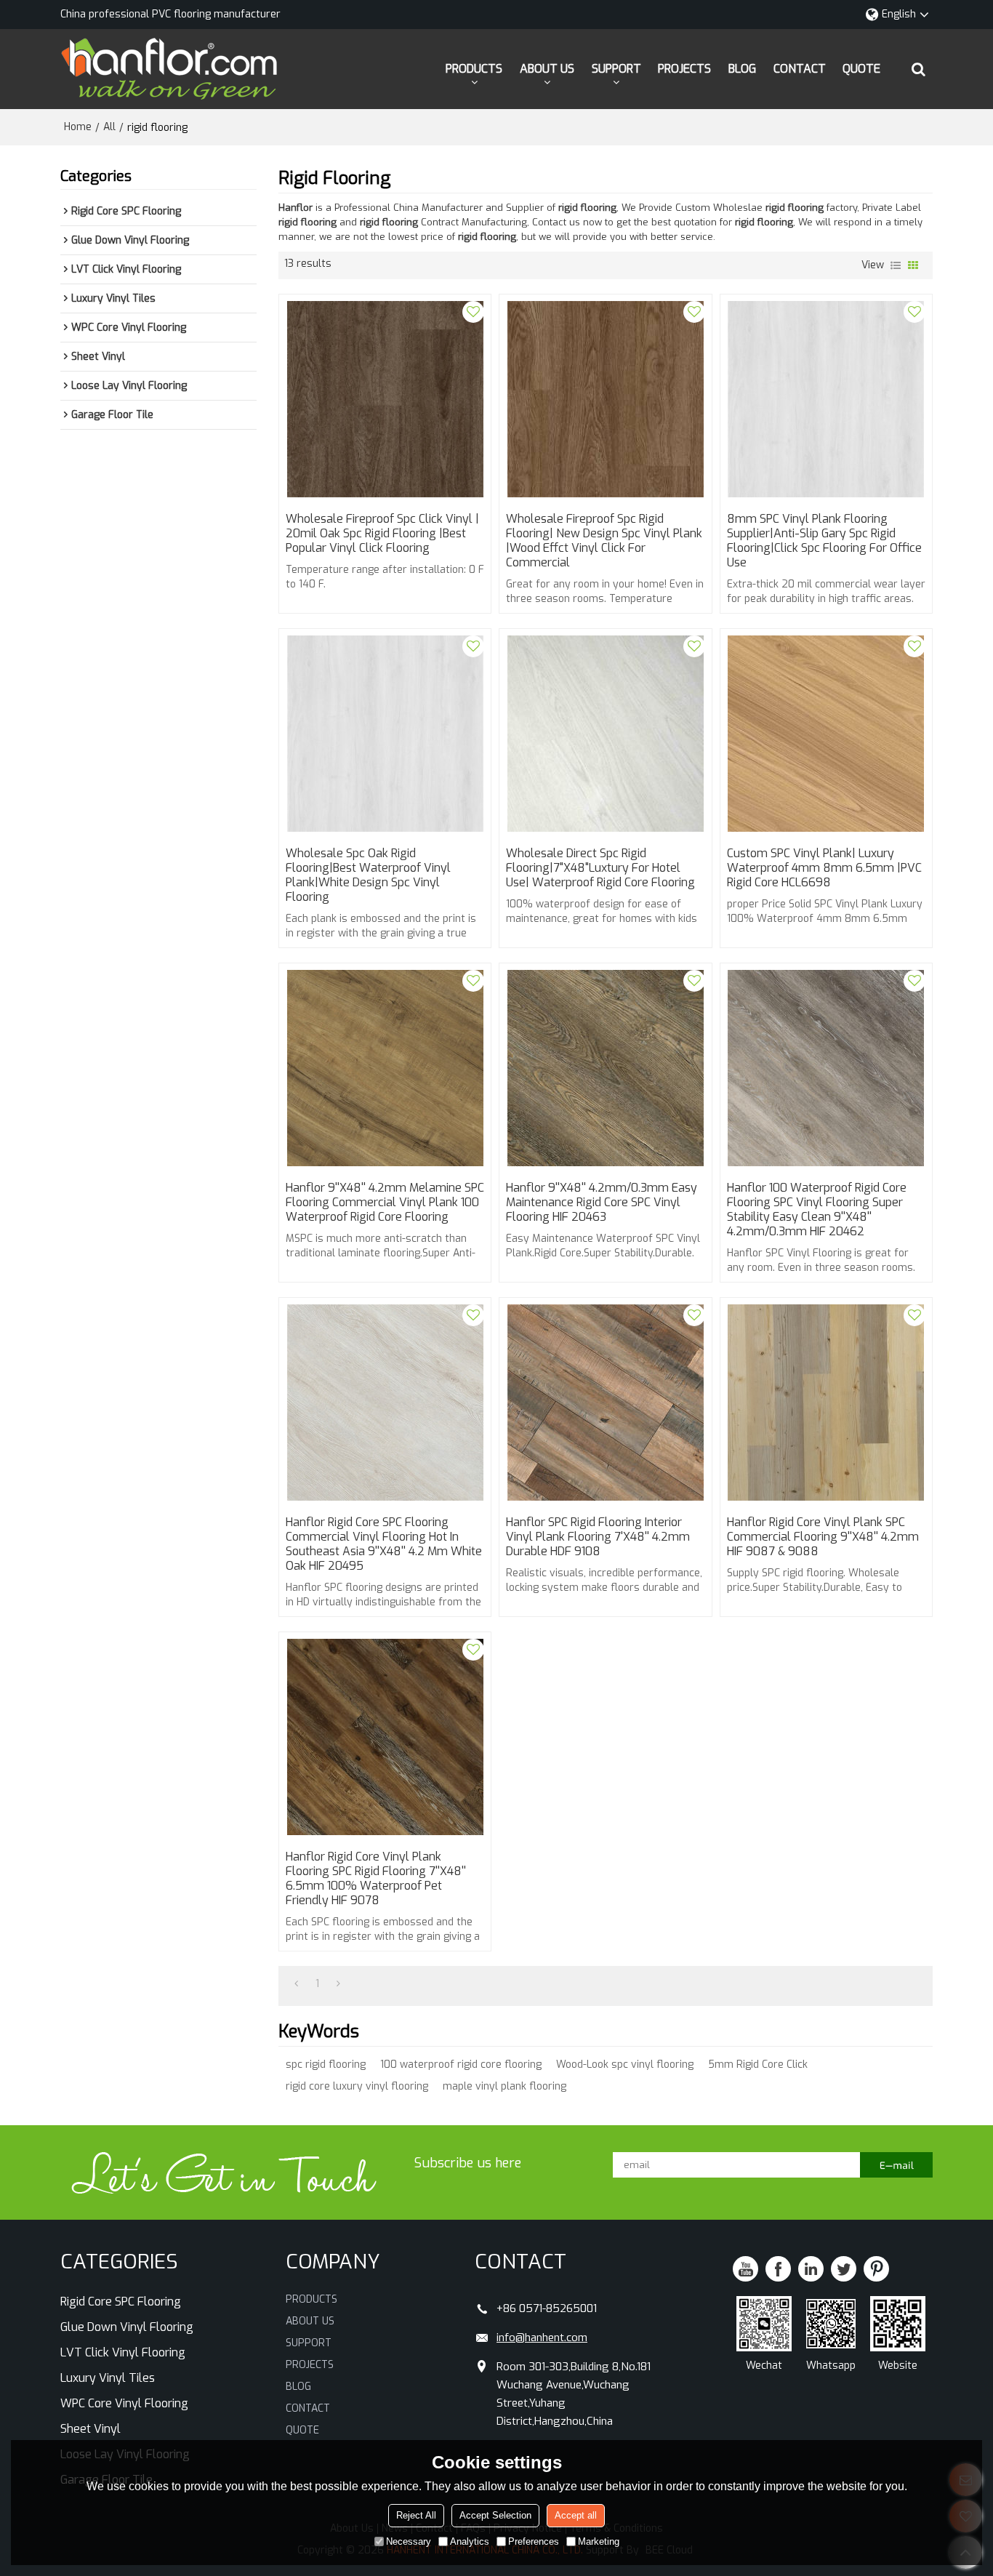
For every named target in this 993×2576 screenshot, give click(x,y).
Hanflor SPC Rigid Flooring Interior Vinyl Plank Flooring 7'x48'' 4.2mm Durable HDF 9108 (598, 1537)
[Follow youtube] (745, 2269)
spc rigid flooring (326, 2065)
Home (78, 127)
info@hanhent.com (542, 2338)
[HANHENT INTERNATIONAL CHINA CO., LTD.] (169, 69)
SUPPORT (616, 69)
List (896, 265)
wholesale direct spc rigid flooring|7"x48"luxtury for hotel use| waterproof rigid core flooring (600, 868)
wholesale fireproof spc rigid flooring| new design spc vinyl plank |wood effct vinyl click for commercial (604, 541)
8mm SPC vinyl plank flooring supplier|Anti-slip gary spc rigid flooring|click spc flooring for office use (824, 541)
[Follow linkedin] (811, 2269)
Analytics (470, 2541)
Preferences (534, 2541)
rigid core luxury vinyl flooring (357, 2086)
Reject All (416, 2515)
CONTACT (800, 69)
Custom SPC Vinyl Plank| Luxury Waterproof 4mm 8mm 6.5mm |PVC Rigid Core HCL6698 (824, 868)
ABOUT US (547, 69)
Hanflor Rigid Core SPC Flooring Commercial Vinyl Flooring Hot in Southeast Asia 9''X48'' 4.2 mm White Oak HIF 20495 (384, 1544)
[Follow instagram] (876, 2269)
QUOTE (861, 69)
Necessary (409, 2541)
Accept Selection (495, 2515)
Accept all (576, 2515)
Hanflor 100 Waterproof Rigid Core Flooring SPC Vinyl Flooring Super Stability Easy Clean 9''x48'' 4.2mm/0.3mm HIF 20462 (817, 1210)
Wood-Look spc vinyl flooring (625, 2065)
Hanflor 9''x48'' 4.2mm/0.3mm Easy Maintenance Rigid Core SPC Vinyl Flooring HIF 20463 (602, 1203)
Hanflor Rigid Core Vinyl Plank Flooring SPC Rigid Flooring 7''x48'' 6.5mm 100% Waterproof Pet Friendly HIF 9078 (376, 1879)
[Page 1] (296, 1984)
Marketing (599, 2541)
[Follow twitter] (844, 2269)
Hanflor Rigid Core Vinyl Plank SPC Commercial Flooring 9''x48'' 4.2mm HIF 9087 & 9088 (823, 1537)
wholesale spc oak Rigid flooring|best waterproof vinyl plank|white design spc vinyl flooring (368, 875)
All (109, 127)
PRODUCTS (474, 69)
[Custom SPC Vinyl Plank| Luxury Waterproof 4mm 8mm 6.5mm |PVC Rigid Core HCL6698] (826, 734)
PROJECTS (684, 69)
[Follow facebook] (778, 2269)
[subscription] (896, 2165)
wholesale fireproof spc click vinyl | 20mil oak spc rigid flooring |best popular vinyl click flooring (382, 534)
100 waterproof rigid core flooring (461, 2065)
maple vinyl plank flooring (504, 2086)
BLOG (742, 69)
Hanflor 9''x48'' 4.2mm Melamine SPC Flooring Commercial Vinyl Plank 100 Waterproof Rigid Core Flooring (385, 1203)
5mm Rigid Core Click (758, 2065)
